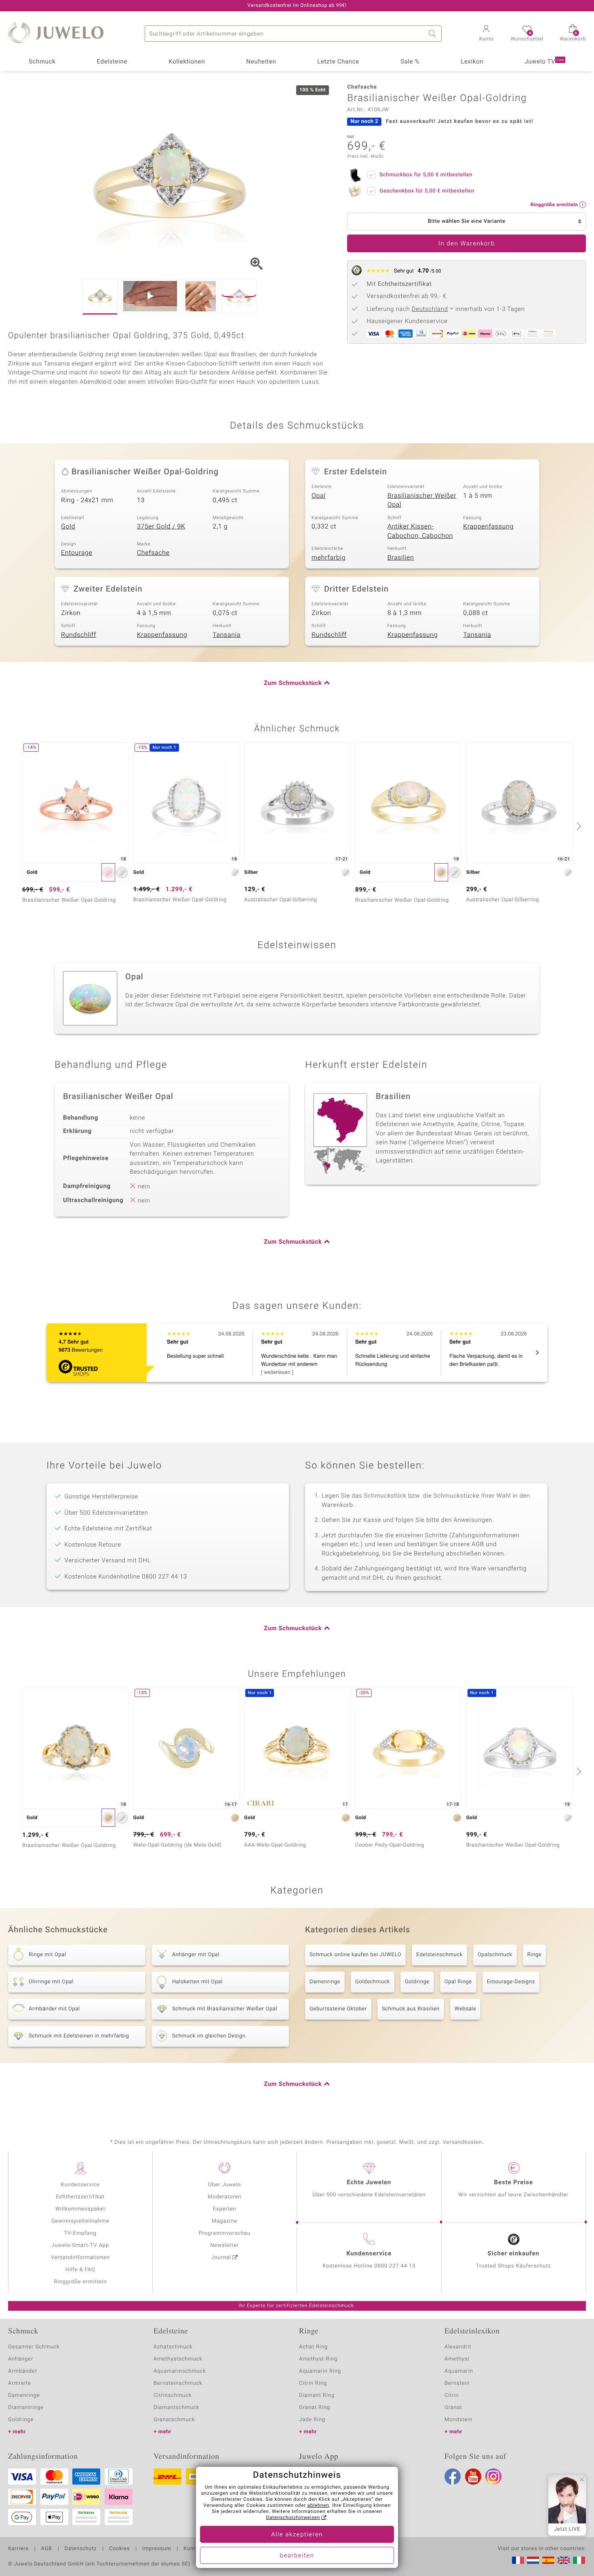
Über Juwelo (224, 2185)
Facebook (453, 2477)
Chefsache (153, 553)
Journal (221, 2258)
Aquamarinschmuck (180, 2371)
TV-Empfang (80, 2233)
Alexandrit (458, 2347)
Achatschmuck (173, 2347)
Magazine (224, 2221)
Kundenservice (80, 2185)
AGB (46, 2549)
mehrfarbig (329, 558)
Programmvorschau (225, 2233)
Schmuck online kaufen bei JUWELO (355, 1955)
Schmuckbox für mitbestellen (426, 175)
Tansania (226, 635)
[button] (486, 34)
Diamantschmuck (176, 2408)
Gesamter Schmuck (34, 2347)
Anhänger (21, 2359)
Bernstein (457, 2383)
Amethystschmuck (178, 2359)
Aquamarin (459, 2371)
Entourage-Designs (511, 1982)
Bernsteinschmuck (178, 2383)
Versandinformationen (80, 2258)
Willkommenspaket (80, 2209)
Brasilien (401, 558)
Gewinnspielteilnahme (80, 2221)
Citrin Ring (313, 2383)
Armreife (20, 2383)
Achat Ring (313, 2347)
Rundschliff (79, 635)
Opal (319, 496)
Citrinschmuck (173, 2395)
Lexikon (472, 62)
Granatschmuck (174, 2420)
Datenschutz (81, 2549)
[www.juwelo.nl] (533, 2560)
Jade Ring (312, 2420)
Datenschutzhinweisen (293, 2518)
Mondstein (458, 2420)
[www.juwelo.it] (579, 2560)
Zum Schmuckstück (293, 683)
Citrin (452, 2395)
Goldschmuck (373, 1982)
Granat (453, 2408)
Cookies (119, 2549)
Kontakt (193, 2549)
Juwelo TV (544, 62)
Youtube (473, 2477)
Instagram (493, 2477)
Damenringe (325, 1982)
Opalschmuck (495, 1955)
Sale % (410, 62)
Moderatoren (225, 2197)
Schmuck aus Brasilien (411, 2009)
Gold (68, 526)
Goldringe (417, 1982)
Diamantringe (26, 2408)
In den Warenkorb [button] (467, 244)
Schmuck (42, 62)
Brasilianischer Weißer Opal (422, 500)
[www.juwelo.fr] (518, 2560)
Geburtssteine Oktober (338, 2009)
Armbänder (23, 2371)
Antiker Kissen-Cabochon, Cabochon (420, 531)
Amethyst (457, 2359)
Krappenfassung (488, 526)
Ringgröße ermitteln (80, 2282)
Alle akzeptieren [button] (297, 2535)
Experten (225, 2209)
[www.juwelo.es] (548, 2560)
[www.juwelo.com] (564, 2560)
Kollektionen (187, 62)
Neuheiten (261, 62)
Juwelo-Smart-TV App (80, 2245)
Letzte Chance (338, 62)
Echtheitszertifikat (80, 2197)
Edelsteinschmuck (439, 1955)
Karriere (18, 2549)
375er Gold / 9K (161, 526)
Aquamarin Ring (320, 2371)
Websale (466, 2009)
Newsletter (224, 2245)
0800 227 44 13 (395, 2266)
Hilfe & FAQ (80, 2270)
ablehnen (318, 2506)
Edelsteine (112, 62)
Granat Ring (315, 2408)
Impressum (157, 2549)
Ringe (535, 1955)
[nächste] (578, 826)
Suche (434, 34)
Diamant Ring (317, 2395)
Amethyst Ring (318, 2359)
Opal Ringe (458, 1982)
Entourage (77, 553)
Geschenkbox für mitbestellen (427, 191)
